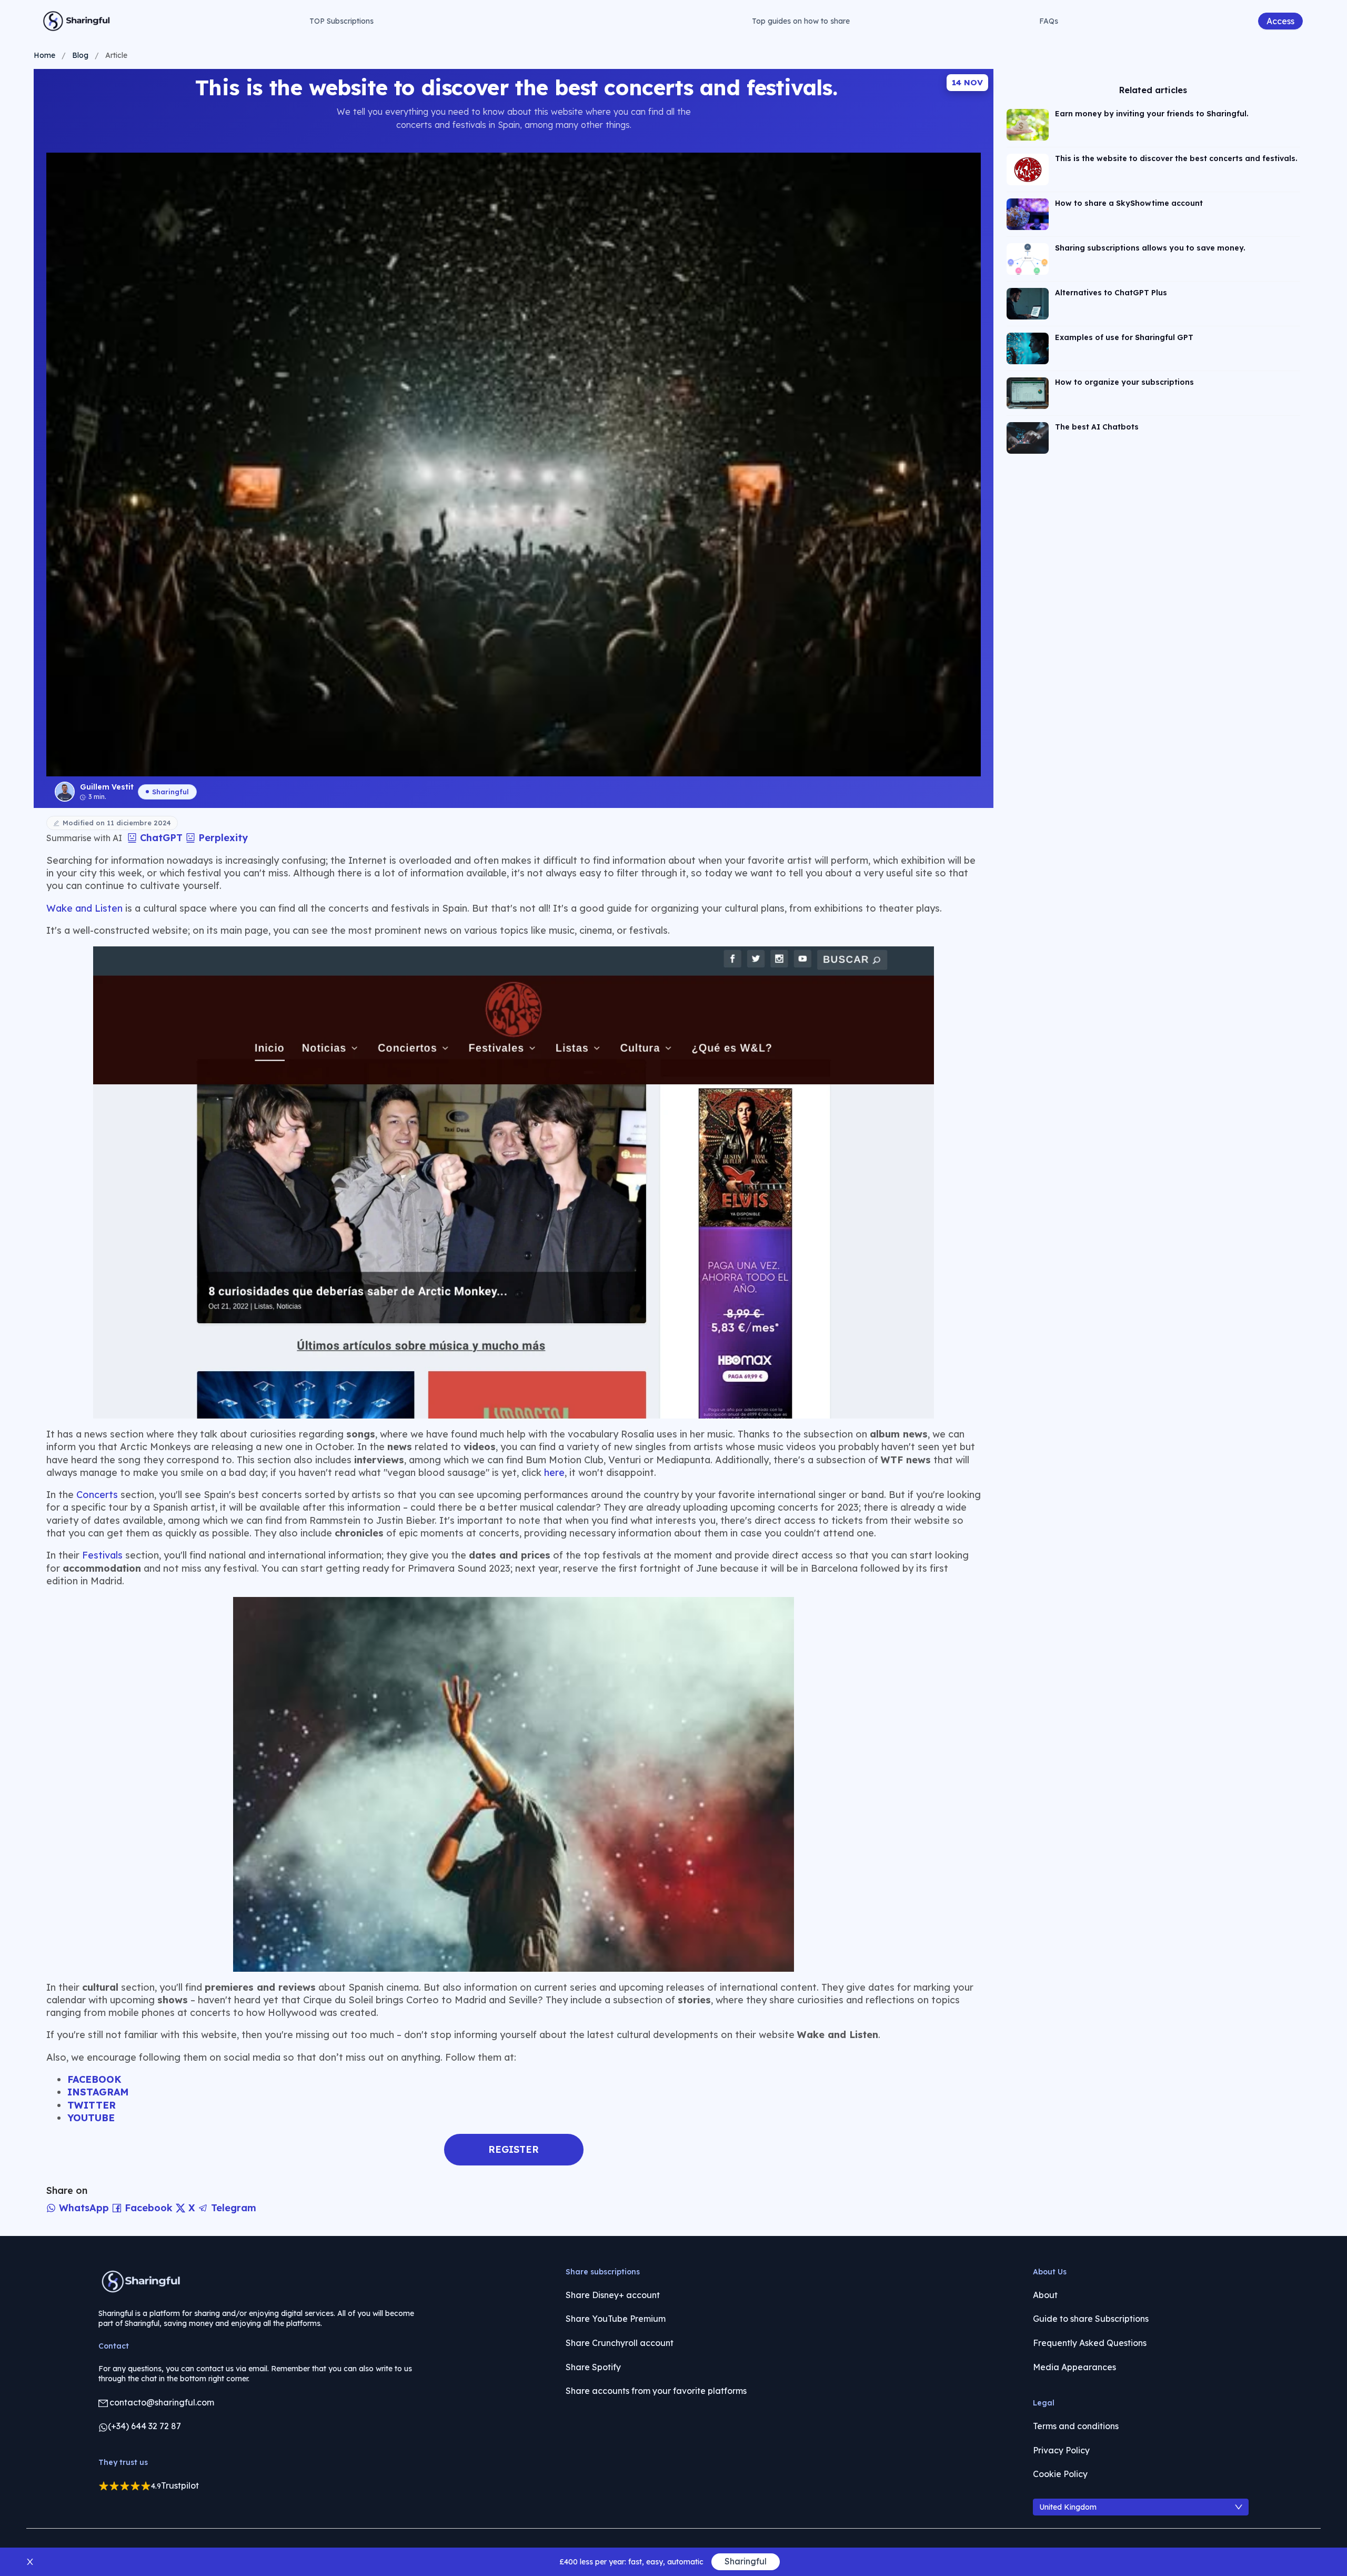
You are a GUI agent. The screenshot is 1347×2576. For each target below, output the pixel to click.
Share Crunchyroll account (620, 2343)
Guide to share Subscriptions (1091, 2319)
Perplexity (222, 838)
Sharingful (170, 792)
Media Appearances (1074, 2367)
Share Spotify (593, 2367)
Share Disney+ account (613, 2295)
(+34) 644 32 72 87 (144, 2426)
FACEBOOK (94, 2079)
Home (44, 55)
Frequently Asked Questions (1090, 2343)
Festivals (102, 1555)
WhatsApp (84, 2208)
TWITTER (92, 2105)
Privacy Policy (1061, 2450)
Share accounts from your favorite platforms (656, 2391)
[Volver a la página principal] (77, 21)
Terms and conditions (1076, 2426)
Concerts (97, 1495)
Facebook (149, 2208)
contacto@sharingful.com (162, 2402)
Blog (80, 55)
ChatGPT (161, 838)
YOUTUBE (91, 2118)
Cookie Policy (1060, 2474)
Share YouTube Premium (616, 2319)
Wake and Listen (84, 908)
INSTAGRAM (98, 2092)
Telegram (232, 2208)
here (554, 1472)
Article (116, 55)
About (1045, 2295)
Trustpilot (180, 2485)
